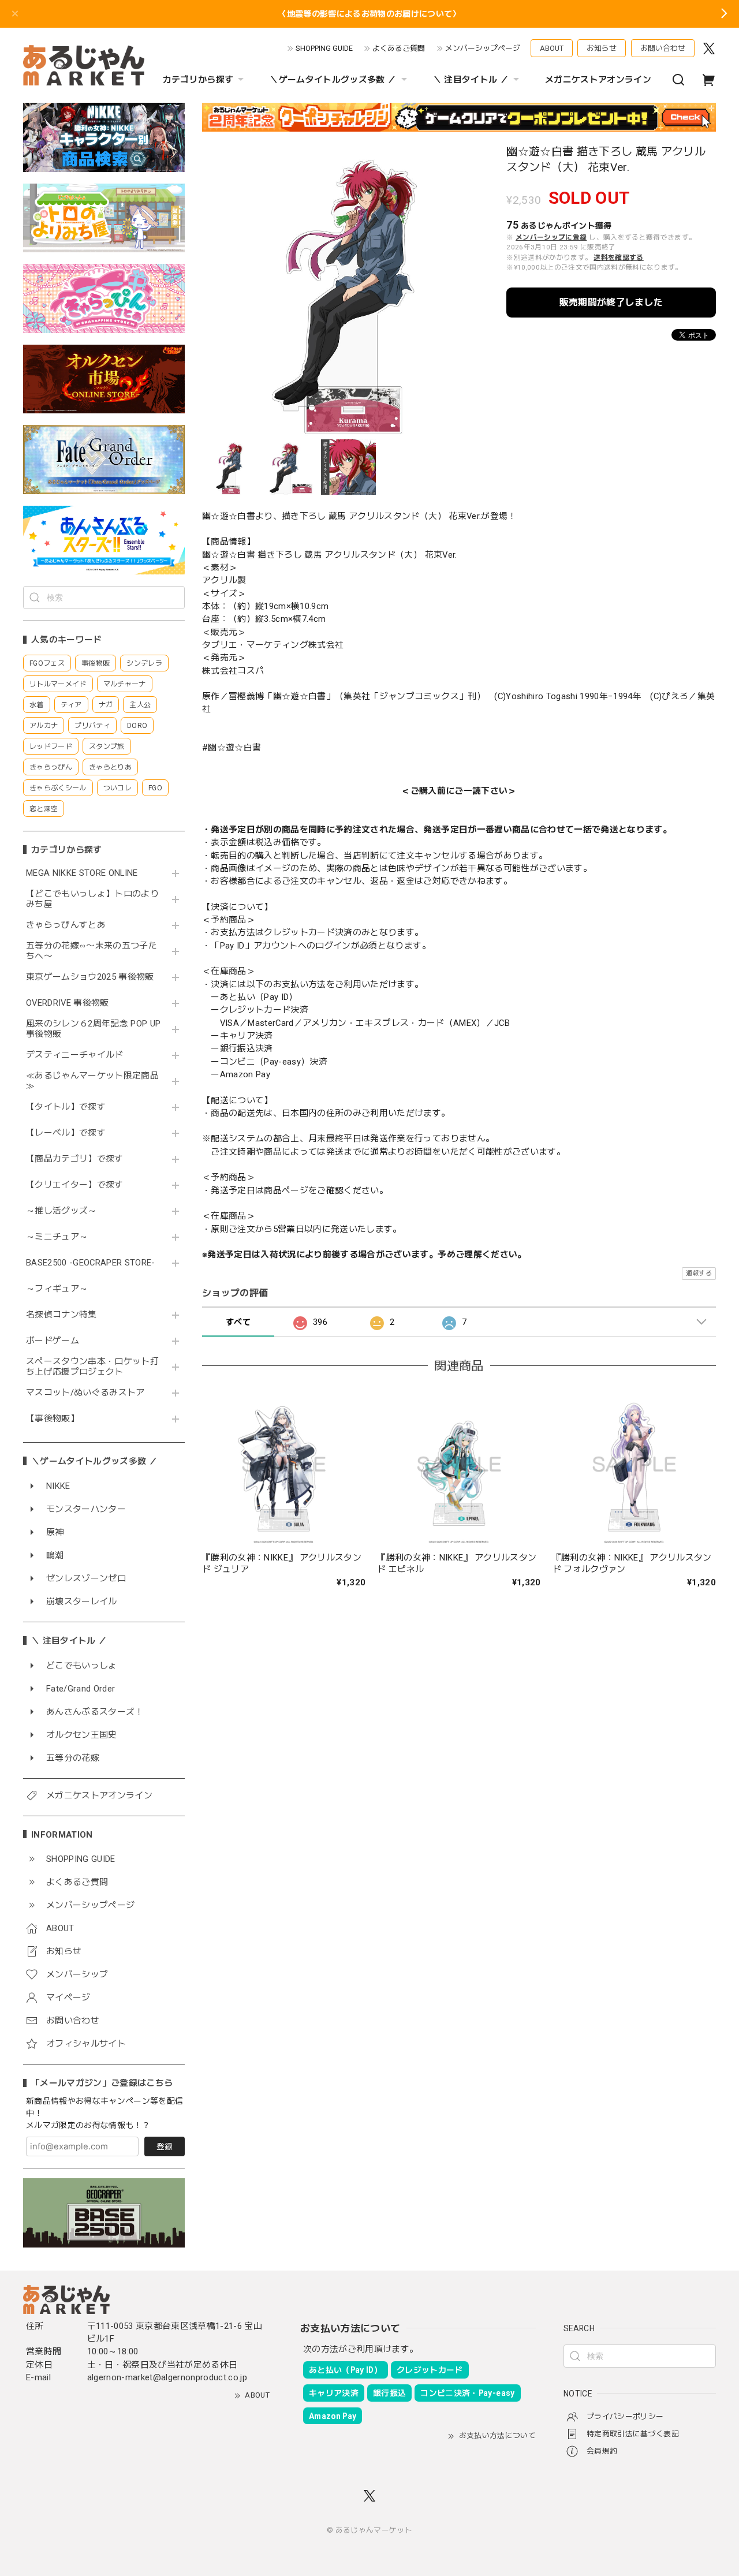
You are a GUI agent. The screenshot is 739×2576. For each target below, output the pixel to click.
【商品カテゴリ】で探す (75, 1159)
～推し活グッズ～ (61, 1211)
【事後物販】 (53, 1419)
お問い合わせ (663, 48)
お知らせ (602, 48)
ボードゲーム (53, 1341)
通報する (699, 1273)
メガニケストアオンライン (598, 80)
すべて (238, 1322)
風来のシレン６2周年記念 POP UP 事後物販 (93, 1029)
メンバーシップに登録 (551, 237)
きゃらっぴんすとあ (66, 925)
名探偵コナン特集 (61, 1315)
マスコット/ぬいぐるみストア (85, 1393)
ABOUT (552, 48)
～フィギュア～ (57, 1289)
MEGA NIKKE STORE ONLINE (82, 873)
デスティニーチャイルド (75, 1055)
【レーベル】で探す (66, 1133)
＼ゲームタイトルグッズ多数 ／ (333, 80)
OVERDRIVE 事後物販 (68, 1003)
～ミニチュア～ (57, 1237)
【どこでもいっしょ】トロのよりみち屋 (92, 899)
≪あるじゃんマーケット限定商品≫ (92, 1081)
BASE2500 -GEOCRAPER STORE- (91, 1263)
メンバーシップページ (483, 48)
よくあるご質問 (399, 48)
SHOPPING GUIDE (324, 48)
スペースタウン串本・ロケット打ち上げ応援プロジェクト (92, 1367)
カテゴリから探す (198, 80)
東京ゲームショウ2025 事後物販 (94, 977)
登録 (165, 2146)
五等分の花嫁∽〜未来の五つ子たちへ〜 (92, 951)
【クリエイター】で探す (75, 1185)
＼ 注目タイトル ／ (471, 80)
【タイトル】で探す (66, 1107)
